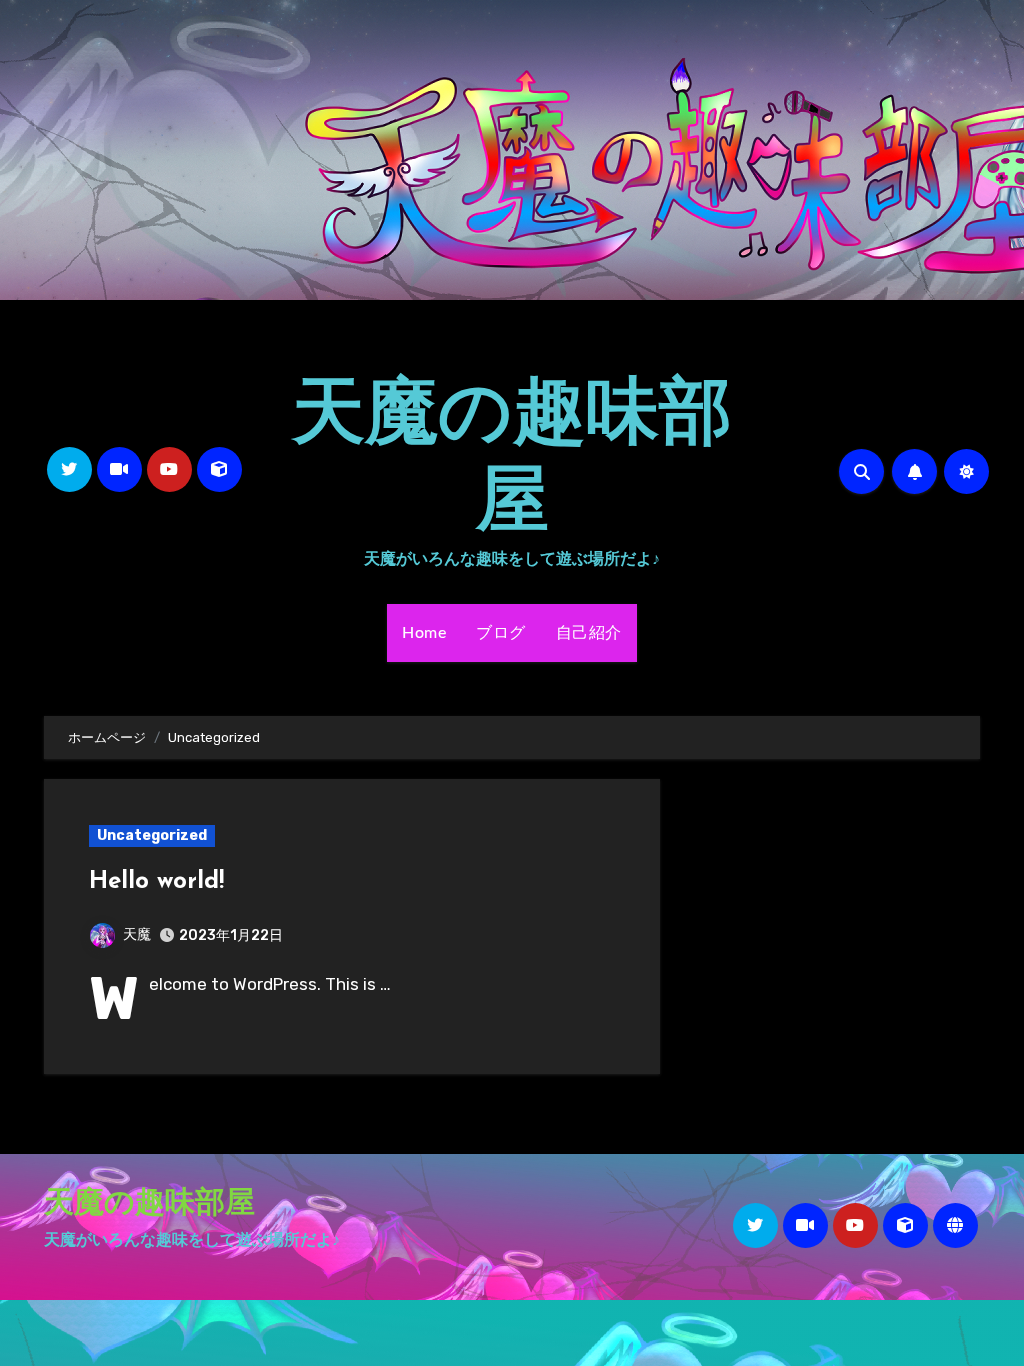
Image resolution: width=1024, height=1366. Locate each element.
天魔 (137, 934)
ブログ (501, 633)
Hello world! (156, 882)
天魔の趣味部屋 (149, 1204)
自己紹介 (589, 633)
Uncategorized (152, 835)
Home (424, 633)
